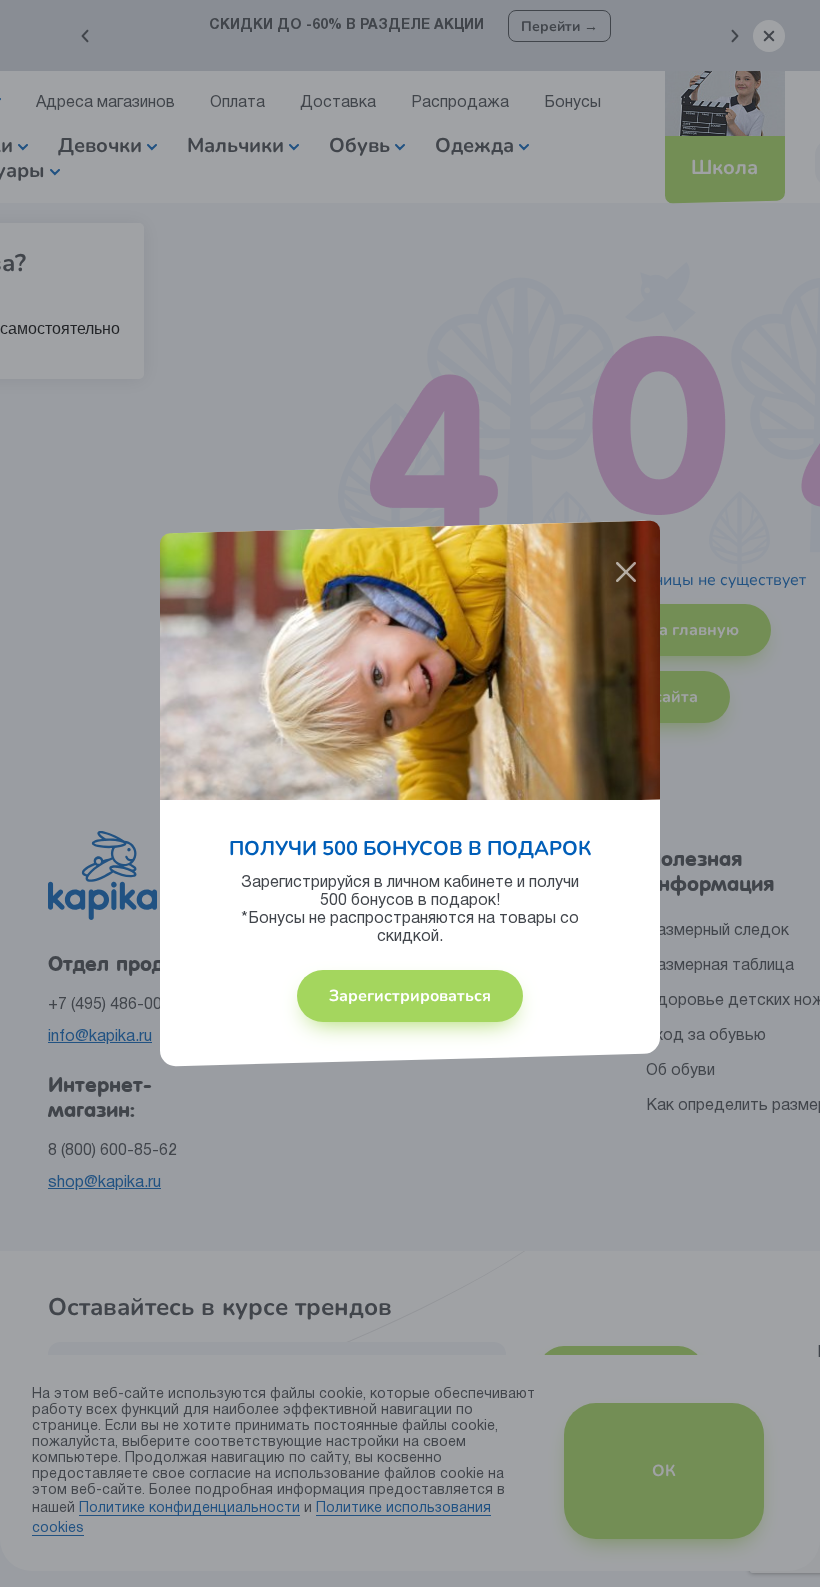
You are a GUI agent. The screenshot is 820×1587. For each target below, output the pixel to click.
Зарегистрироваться (410, 996)
